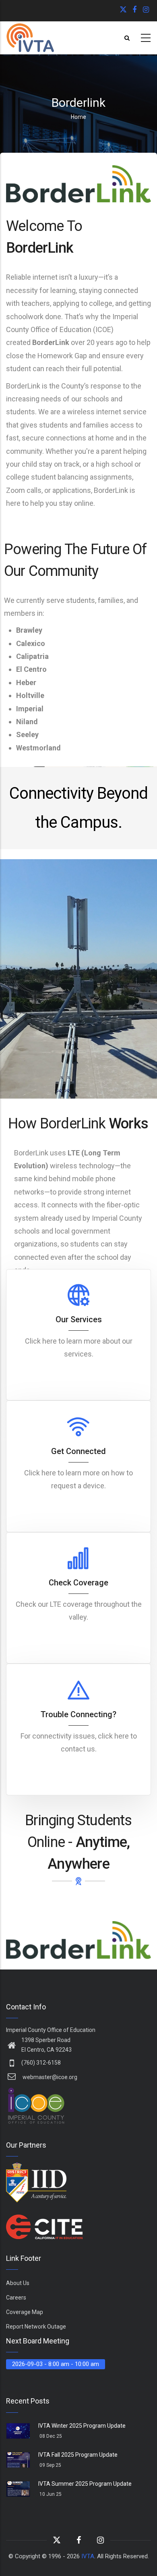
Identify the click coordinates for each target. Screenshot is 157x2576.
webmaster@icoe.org (49, 2077)
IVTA (88, 2556)
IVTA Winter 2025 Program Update (82, 2426)
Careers (16, 2298)
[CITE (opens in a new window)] (46, 2220)
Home (78, 117)
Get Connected (78, 1451)
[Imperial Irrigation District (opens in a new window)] (36, 2168)
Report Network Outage (36, 2327)
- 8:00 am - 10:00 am (56, 2364)
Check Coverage (78, 1583)
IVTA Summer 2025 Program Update (85, 2484)
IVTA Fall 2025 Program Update (78, 2455)
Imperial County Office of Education (51, 2030)
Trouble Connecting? (78, 1714)
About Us (18, 2283)
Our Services (79, 1319)
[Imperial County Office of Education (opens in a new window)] (36, 2092)
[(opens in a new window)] (124, 10)
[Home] (30, 38)
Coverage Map (25, 2312)
